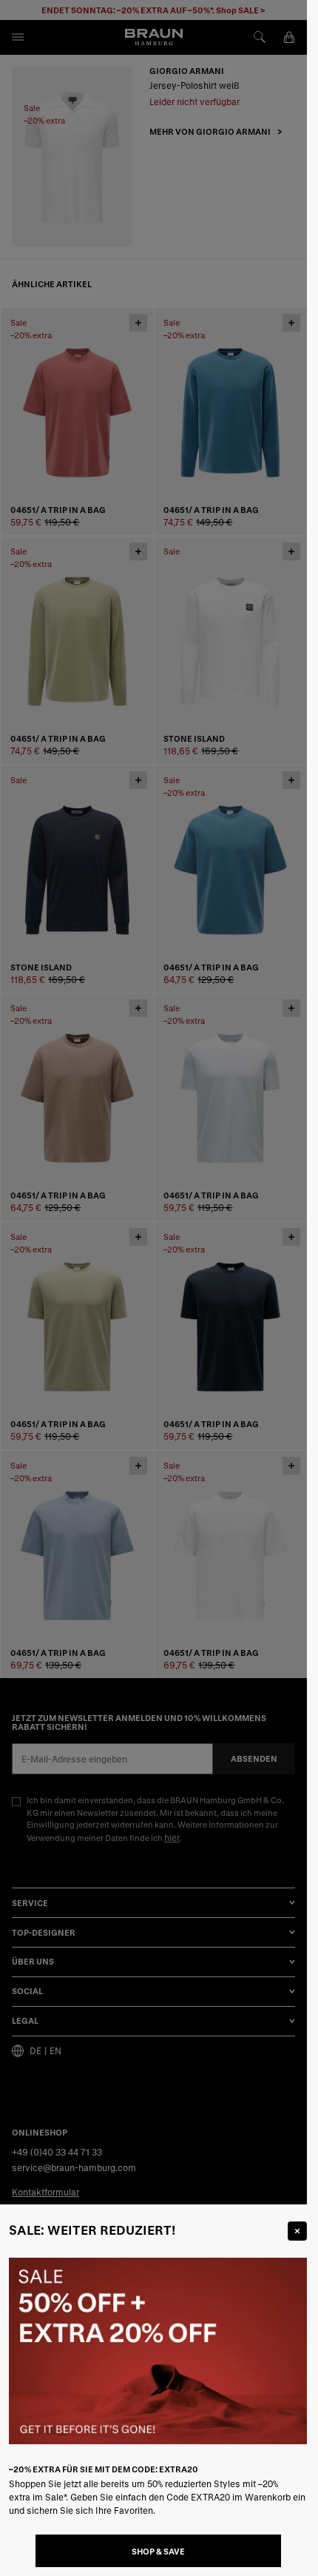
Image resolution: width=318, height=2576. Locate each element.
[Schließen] (297, 2231)
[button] (153, 1288)
